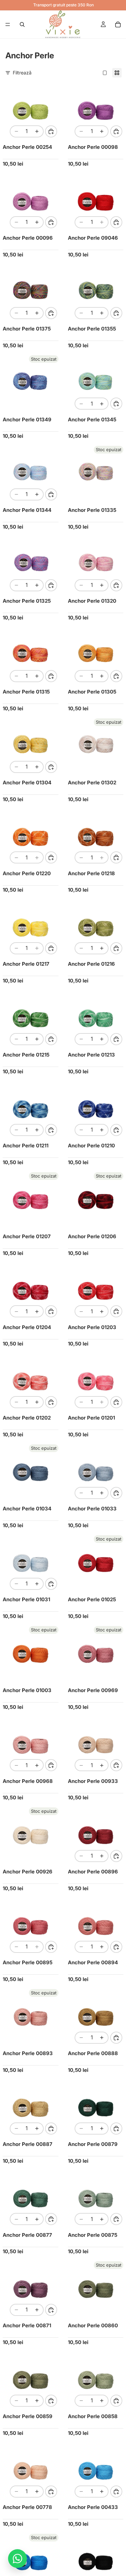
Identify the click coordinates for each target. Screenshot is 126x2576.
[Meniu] (8, 24)
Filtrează (22, 73)
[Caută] (22, 24)
